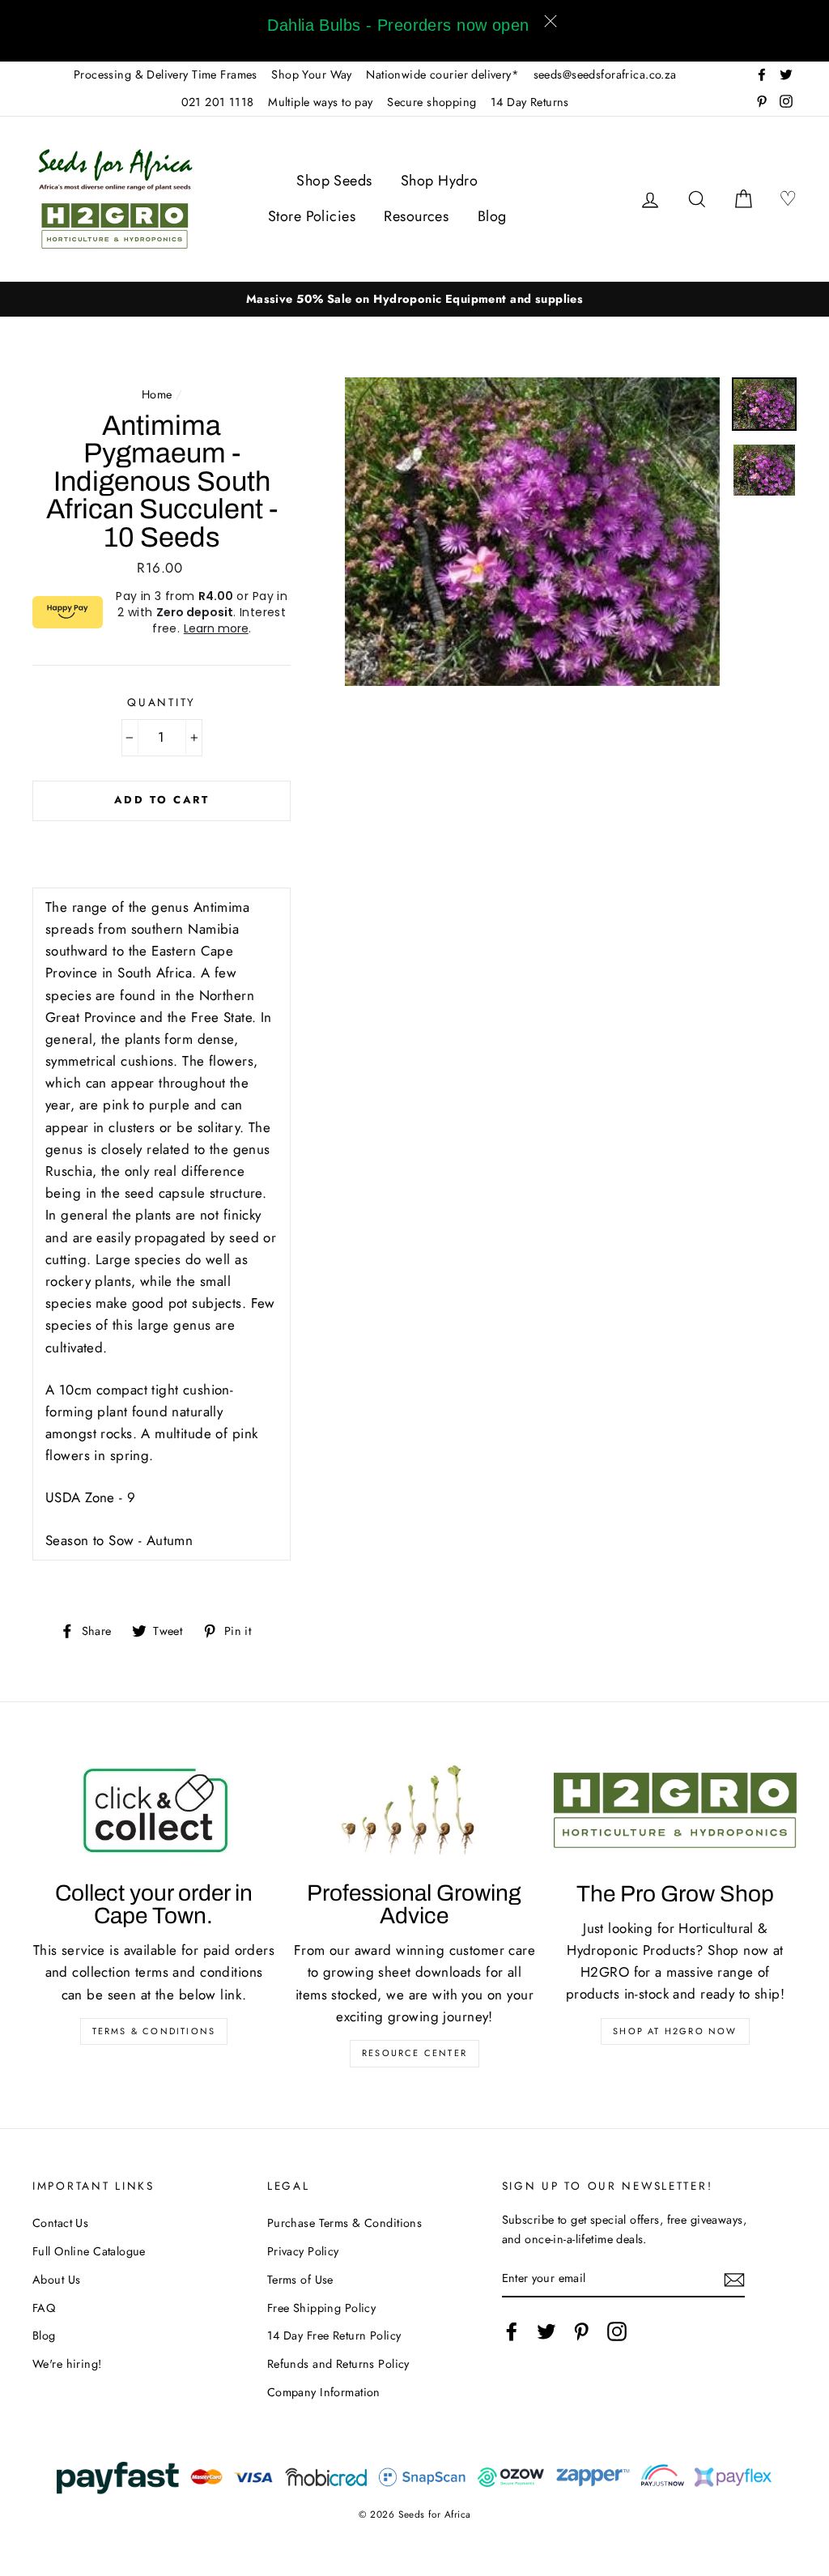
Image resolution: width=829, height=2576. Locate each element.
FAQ (44, 2308)
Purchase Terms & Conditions (344, 2223)
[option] (414, 299)
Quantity (162, 702)
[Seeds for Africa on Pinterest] (581, 2332)
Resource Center (414, 2053)
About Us (56, 2280)
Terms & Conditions (154, 2031)
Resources (416, 216)
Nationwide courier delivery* (442, 75)
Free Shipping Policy (322, 2308)
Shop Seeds (334, 181)
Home (157, 394)
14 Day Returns (530, 102)
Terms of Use (300, 2280)
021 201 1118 (218, 102)
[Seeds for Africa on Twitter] (546, 2332)
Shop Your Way (312, 75)
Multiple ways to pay (321, 102)
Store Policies (312, 216)
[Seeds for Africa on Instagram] (617, 2332)
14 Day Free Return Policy (334, 2335)
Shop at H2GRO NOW (675, 2031)
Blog (492, 216)
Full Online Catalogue (89, 2251)
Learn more (216, 628)
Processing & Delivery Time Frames (166, 75)
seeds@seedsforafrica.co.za (605, 75)
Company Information (324, 2392)
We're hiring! (67, 2364)
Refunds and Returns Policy (338, 2364)
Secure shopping (432, 102)
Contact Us (60, 2223)
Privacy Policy (303, 2251)
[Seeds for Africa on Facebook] (512, 2332)
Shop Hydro (439, 181)
